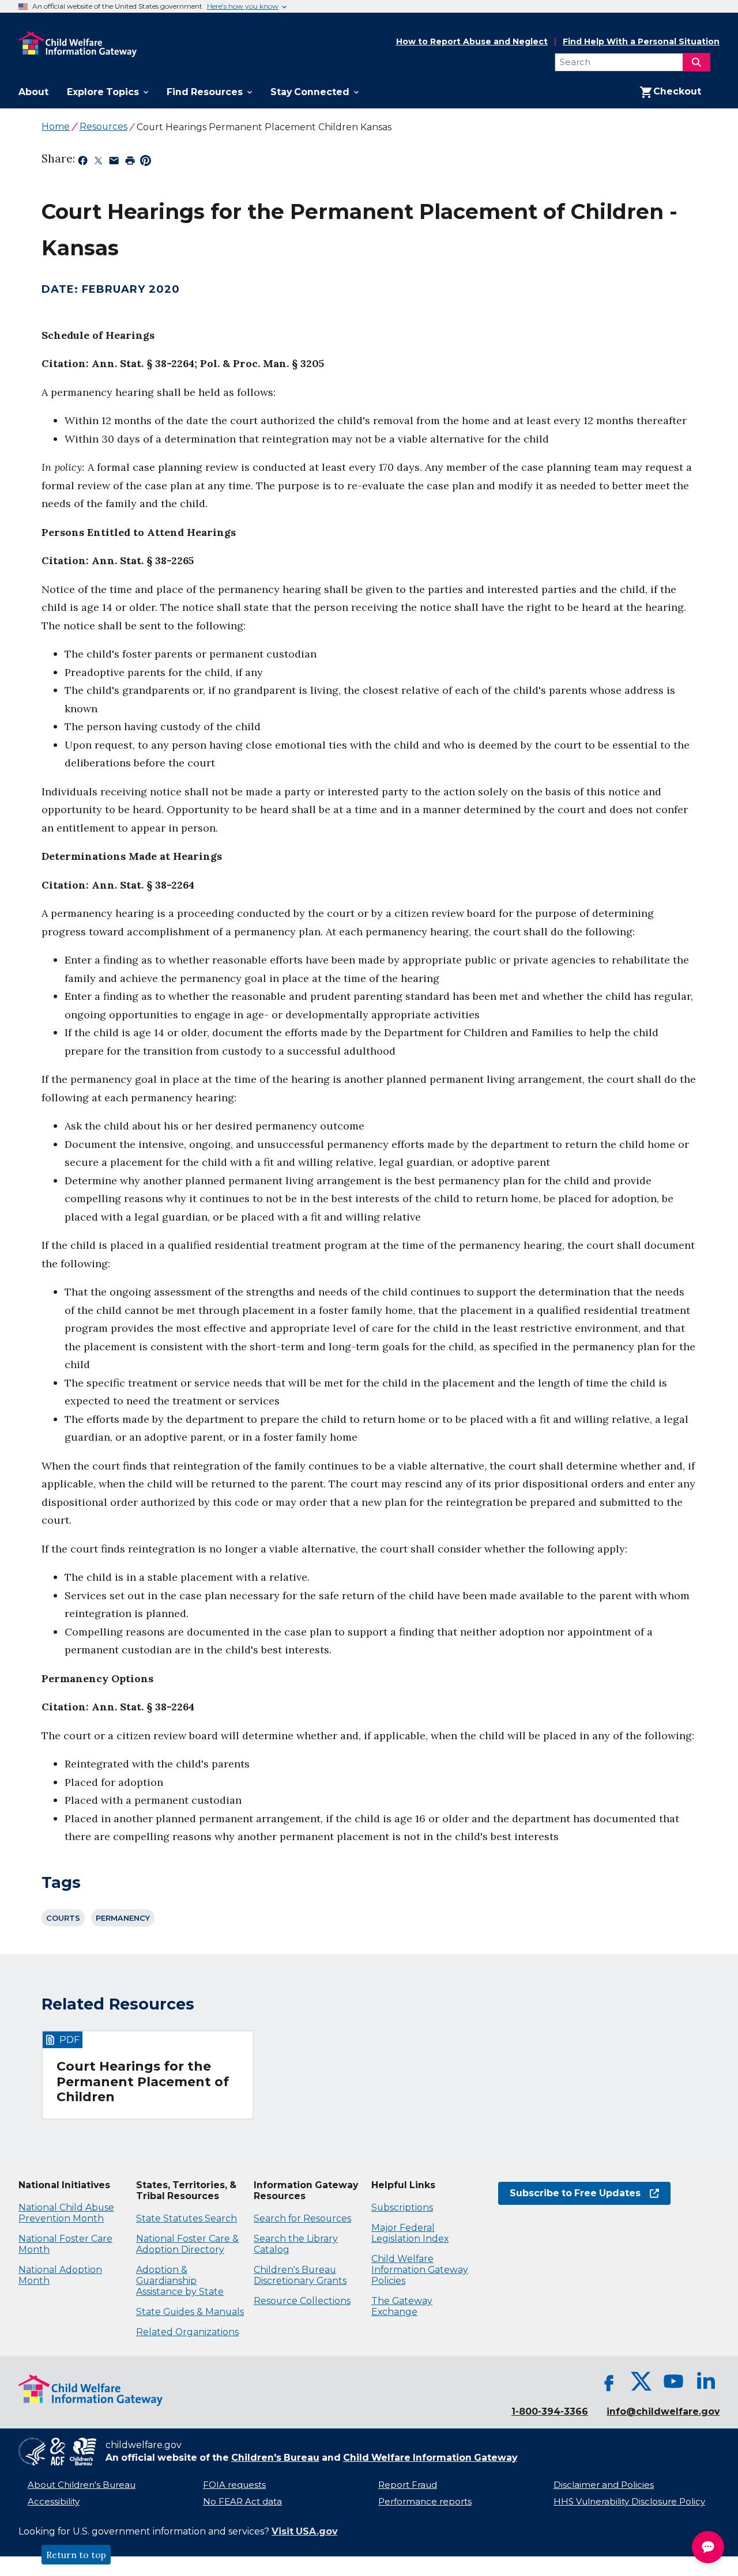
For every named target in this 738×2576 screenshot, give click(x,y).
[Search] (696, 62)
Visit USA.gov (304, 2531)
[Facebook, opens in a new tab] (609, 2381)
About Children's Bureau (82, 2485)
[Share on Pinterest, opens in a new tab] (146, 163)
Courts (63, 1918)
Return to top (76, 2555)
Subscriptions (402, 2207)
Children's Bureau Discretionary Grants (300, 2275)
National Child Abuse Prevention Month (66, 2213)
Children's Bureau (275, 2458)
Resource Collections (302, 2301)
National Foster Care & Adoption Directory (187, 2244)
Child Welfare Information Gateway (430, 2458)
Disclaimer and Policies (604, 2485)
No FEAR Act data (242, 2502)
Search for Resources (302, 2218)
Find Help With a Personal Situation (641, 42)
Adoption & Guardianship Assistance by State (180, 2281)
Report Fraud (408, 2485)
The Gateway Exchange (402, 2306)
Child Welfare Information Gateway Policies (420, 2270)
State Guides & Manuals (190, 2312)
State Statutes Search (187, 2218)
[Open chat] (708, 2547)
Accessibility (54, 2502)
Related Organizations (187, 2332)
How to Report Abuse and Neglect (472, 42)
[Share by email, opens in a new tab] (114, 163)
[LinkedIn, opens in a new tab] (706, 2381)
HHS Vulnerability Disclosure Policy (629, 2502)
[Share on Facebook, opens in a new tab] (83, 163)
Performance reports (425, 2502)
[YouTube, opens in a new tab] (673, 2381)
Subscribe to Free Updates (569, 2193)
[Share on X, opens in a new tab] (98, 163)
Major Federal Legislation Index (410, 2233)
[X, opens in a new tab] (641, 2381)
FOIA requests (234, 2485)
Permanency (123, 1918)
